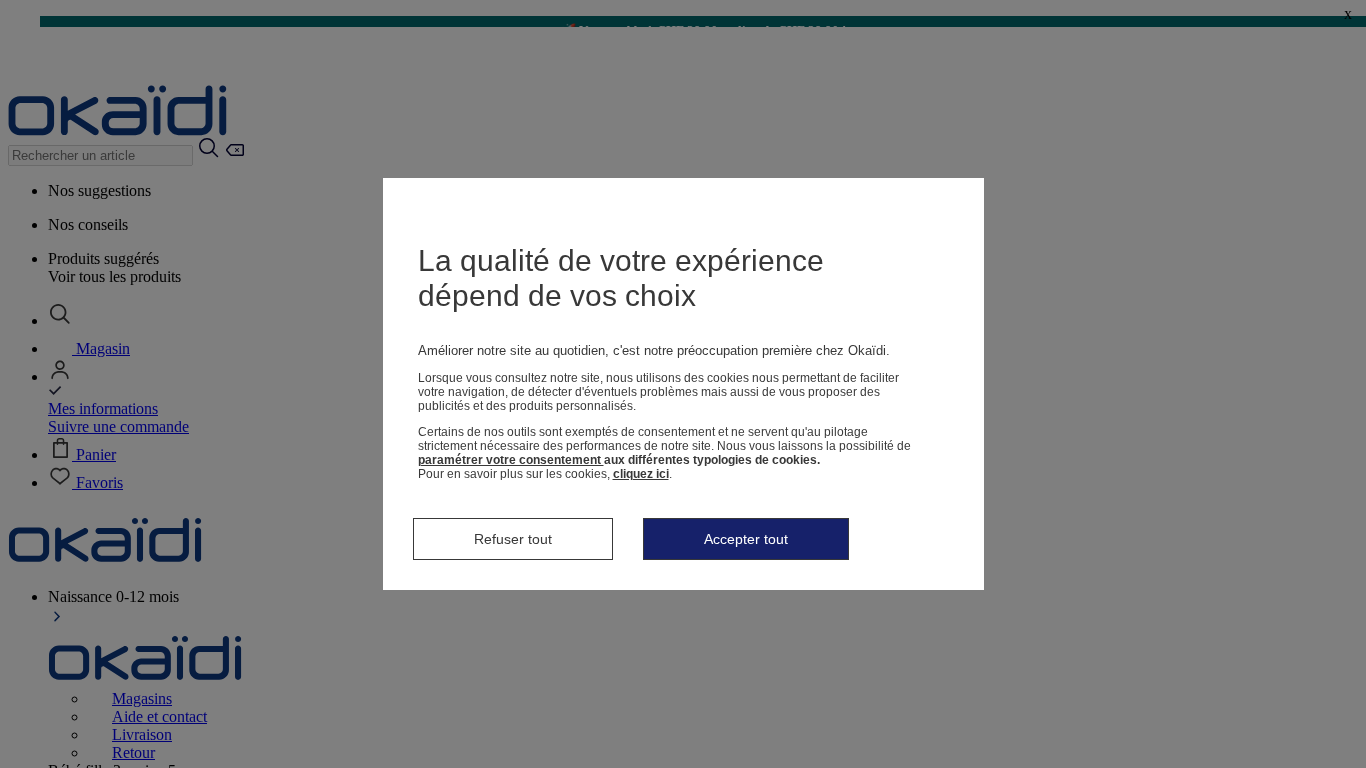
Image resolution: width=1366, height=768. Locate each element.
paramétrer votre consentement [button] (511, 460)
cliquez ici (641, 474)
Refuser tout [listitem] (513, 539)
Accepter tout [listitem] (746, 539)
